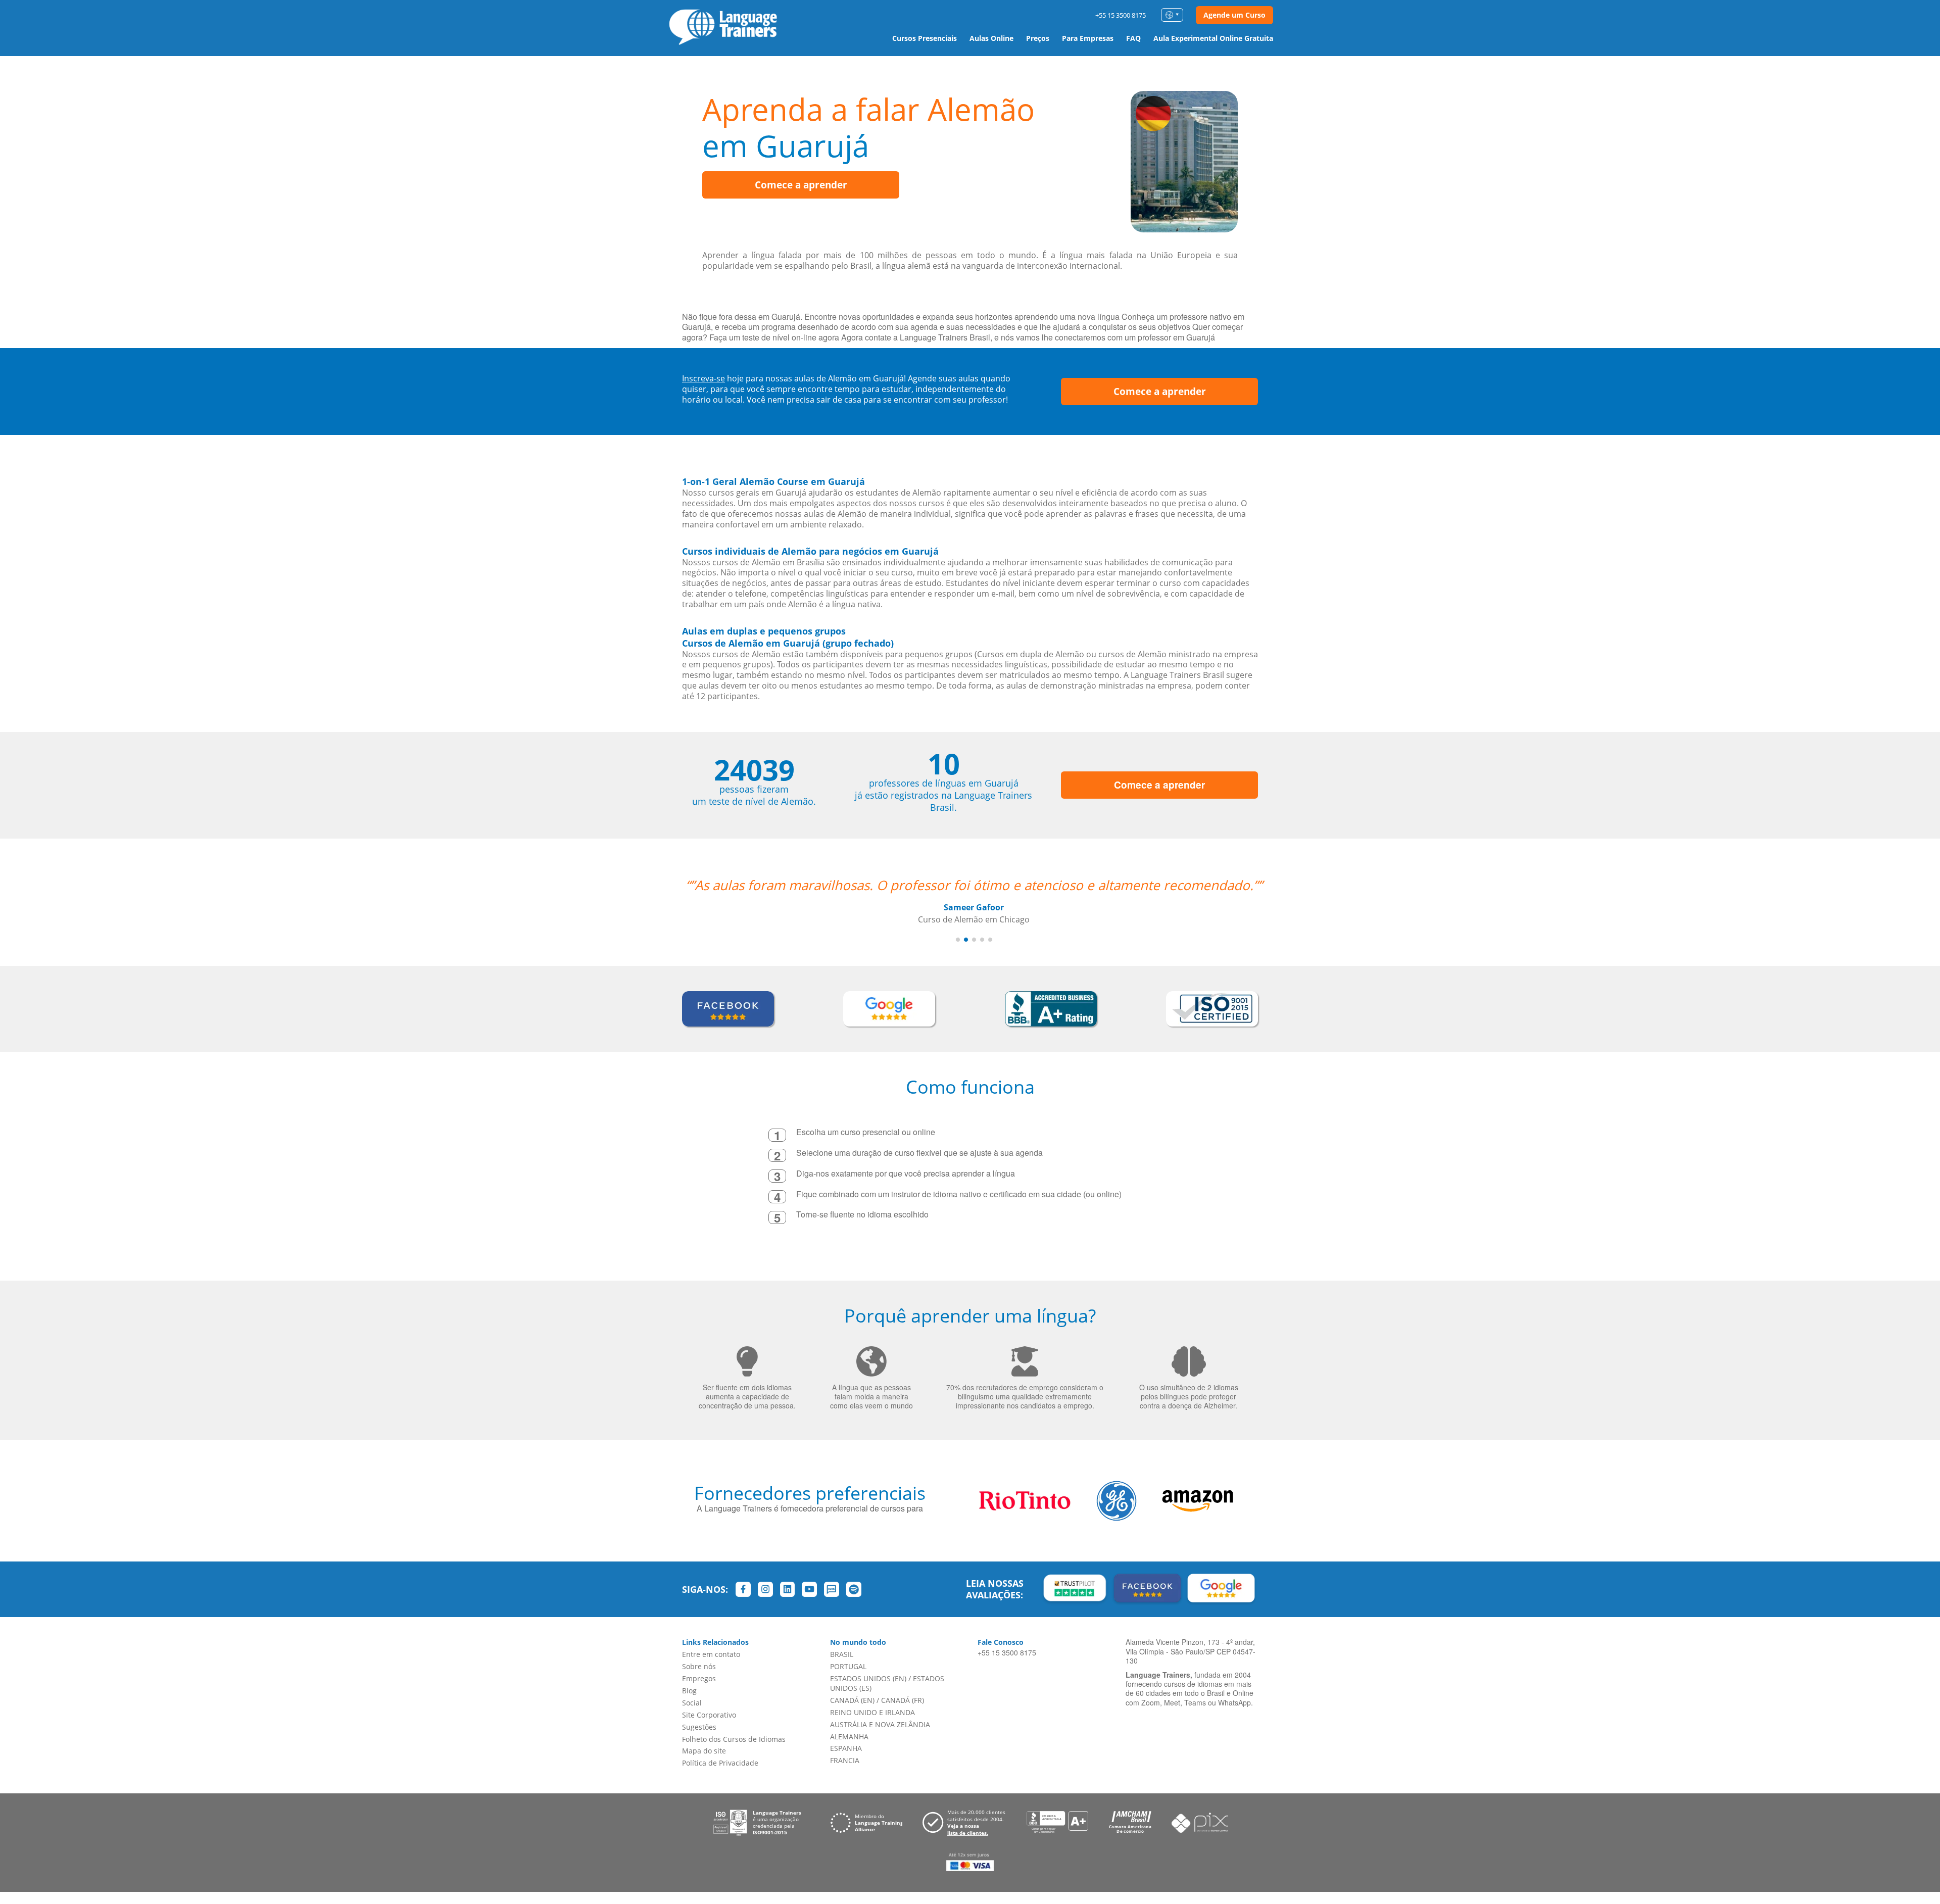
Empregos (699, 1678)
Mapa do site (704, 1751)
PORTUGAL (848, 1666)
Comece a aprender (801, 185)
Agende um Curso (1234, 15)
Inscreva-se (704, 378)
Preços (1038, 38)
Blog (689, 1691)
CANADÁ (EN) (852, 1700)
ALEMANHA (849, 1737)
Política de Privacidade (720, 1763)
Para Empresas (1088, 38)
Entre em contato (711, 1654)
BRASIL (842, 1654)
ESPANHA (846, 1748)
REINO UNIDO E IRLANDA (872, 1712)
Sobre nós (699, 1666)
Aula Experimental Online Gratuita (1213, 38)
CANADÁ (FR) (903, 1700)
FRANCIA (845, 1760)
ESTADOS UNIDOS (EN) (868, 1678)
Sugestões (699, 1727)
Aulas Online (991, 38)
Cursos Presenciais (925, 38)
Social (692, 1703)
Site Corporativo (709, 1715)
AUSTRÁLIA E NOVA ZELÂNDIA (880, 1724)
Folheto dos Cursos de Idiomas (734, 1739)
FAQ (1133, 38)
